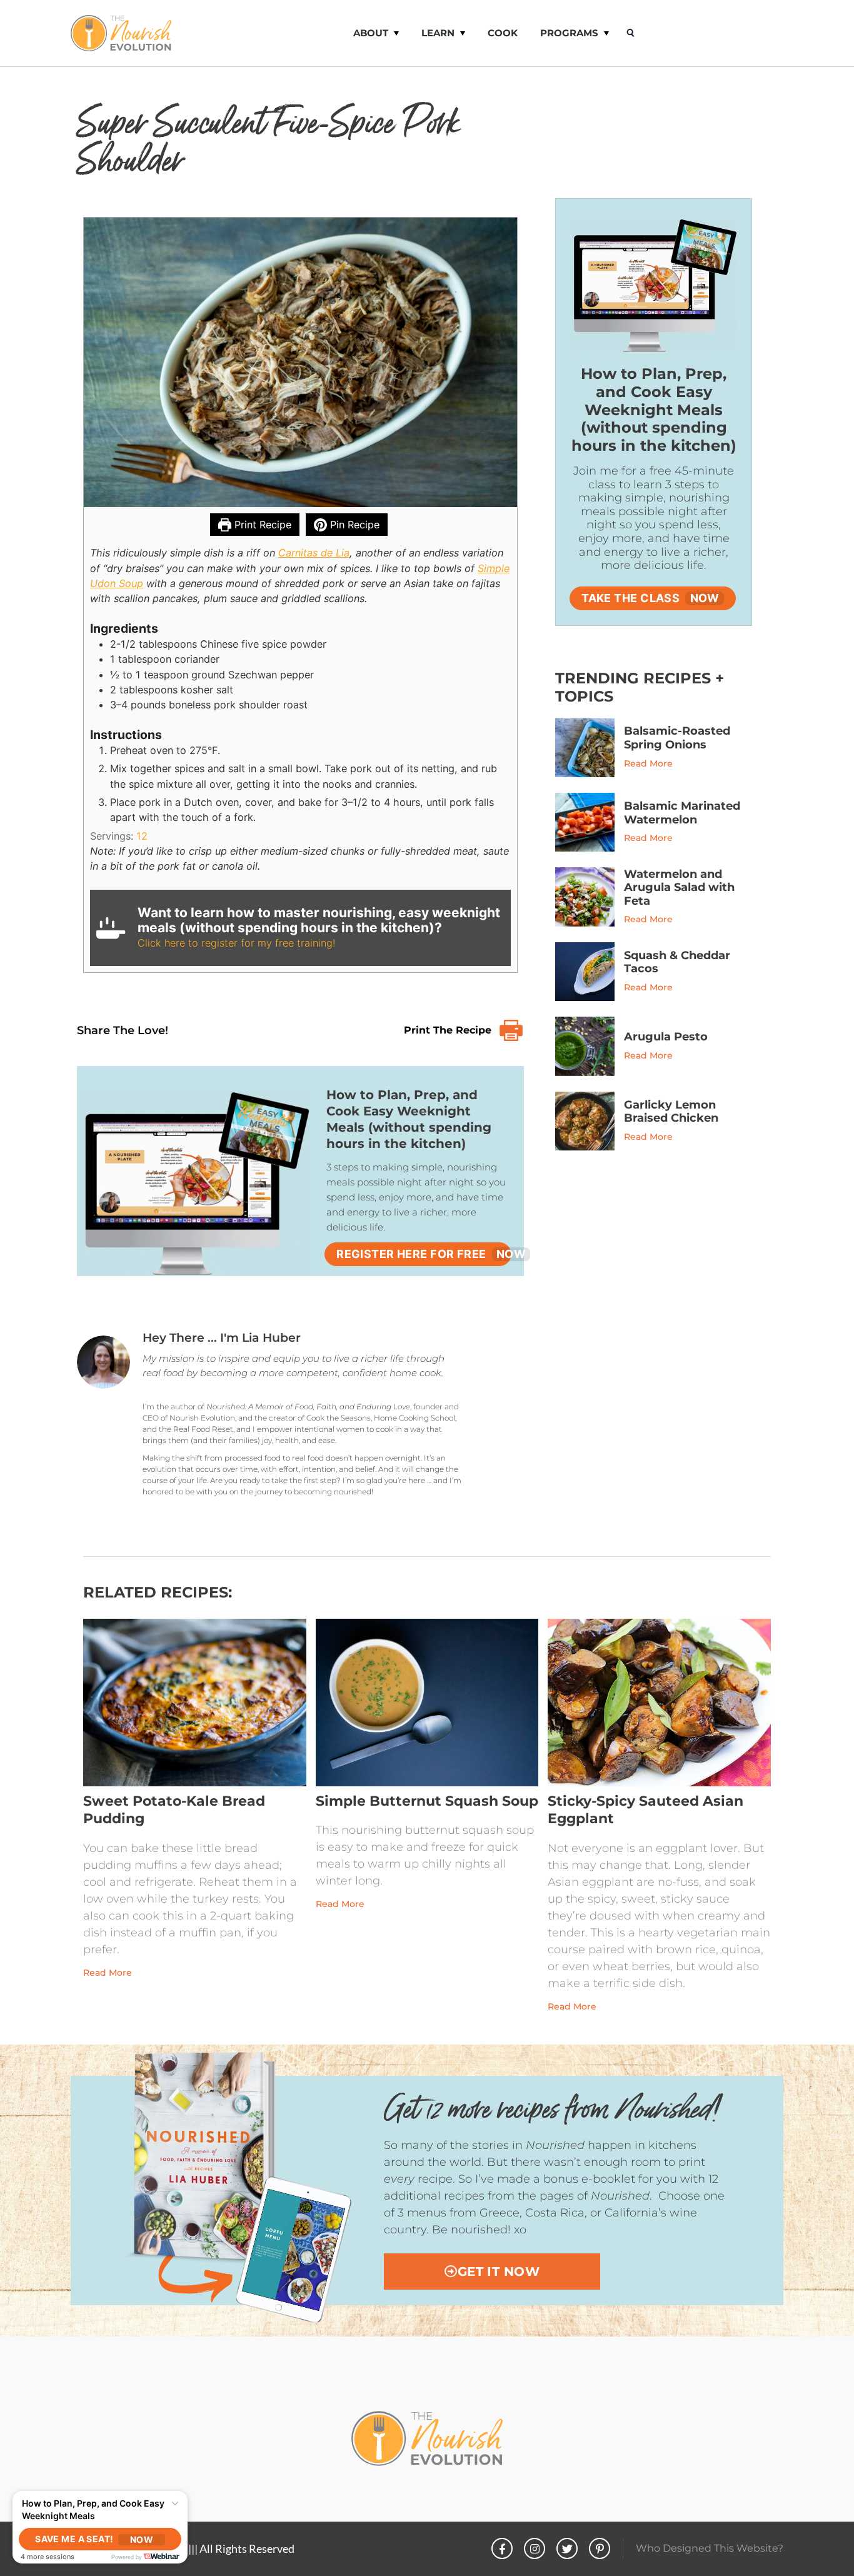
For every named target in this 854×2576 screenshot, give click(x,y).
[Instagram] (535, 2548)
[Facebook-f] (502, 2548)
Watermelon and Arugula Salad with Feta (679, 888)
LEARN (438, 33)
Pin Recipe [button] (353, 525)
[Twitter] (567, 2548)
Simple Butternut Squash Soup (427, 1801)
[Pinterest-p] (600, 2548)
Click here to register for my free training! (236, 943)
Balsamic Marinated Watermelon (682, 813)
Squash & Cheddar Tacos (677, 962)
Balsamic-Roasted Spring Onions (677, 738)
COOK (503, 33)
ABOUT (371, 33)
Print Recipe (261, 525)
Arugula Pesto (666, 1037)
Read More (648, 763)
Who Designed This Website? (710, 2548)
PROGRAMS (569, 33)
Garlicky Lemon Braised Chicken (671, 1112)
